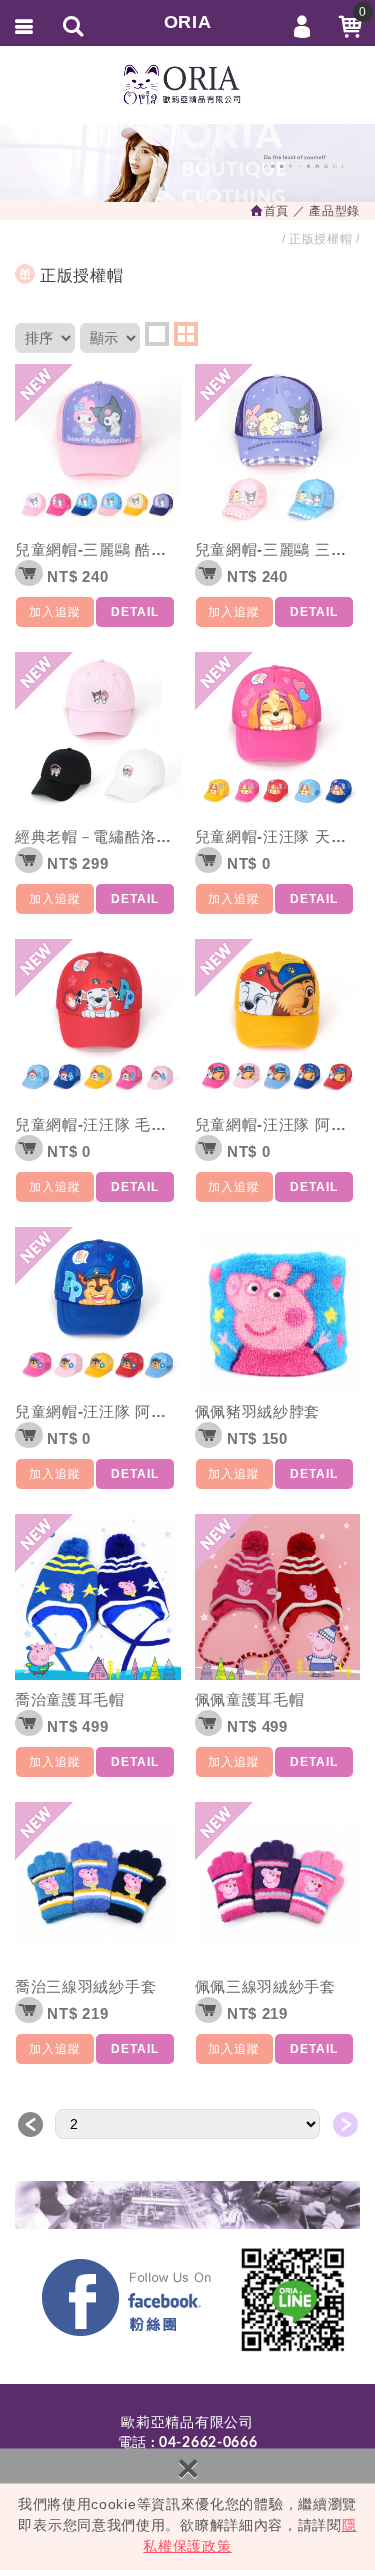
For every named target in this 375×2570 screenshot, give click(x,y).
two (186, 334)
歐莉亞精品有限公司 (188, 85)
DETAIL (135, 612)
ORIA (188, 22)
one (157, 334)
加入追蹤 (55, 612)
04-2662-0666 (208, 2443)
